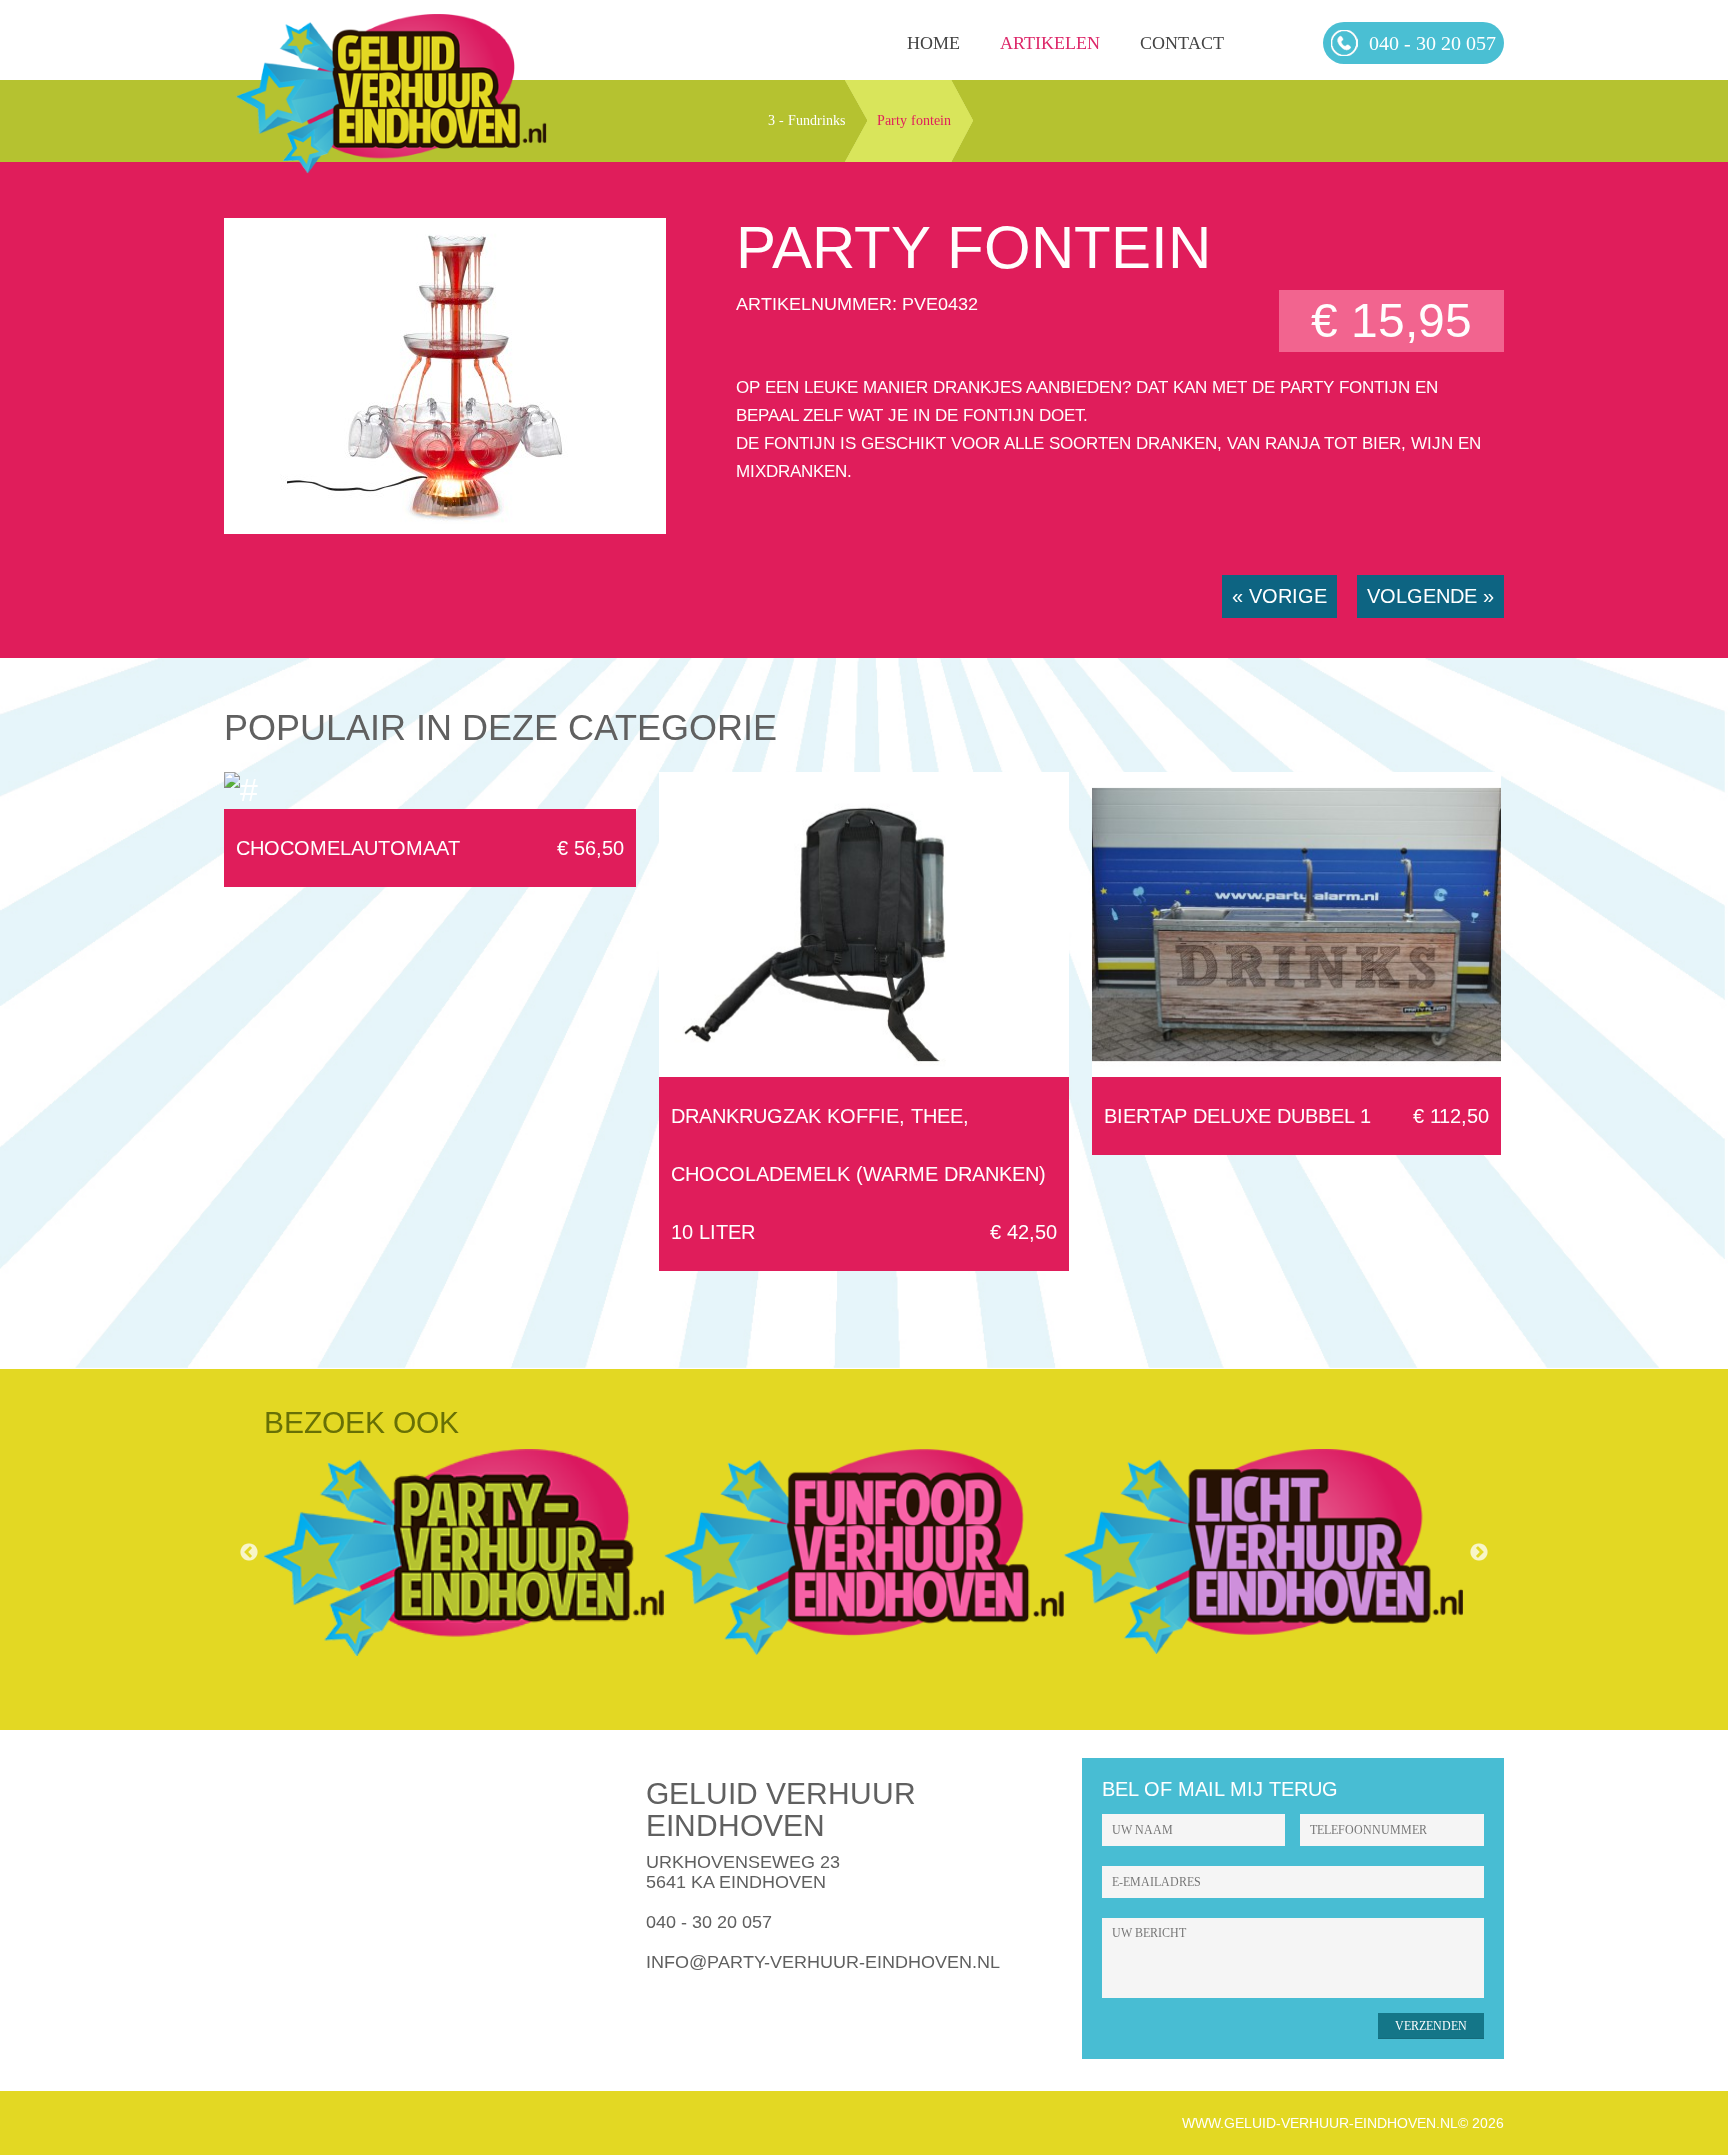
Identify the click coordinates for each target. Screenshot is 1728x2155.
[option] (464, 1552)
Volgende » (1430, 596)
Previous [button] (249, 1553)
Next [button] (1479, 1553)
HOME (933, 43)
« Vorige (1279, 596)
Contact (1182, 43)
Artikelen (1050, 43)
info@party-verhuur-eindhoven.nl (823, 1962)
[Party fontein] (445, 528)
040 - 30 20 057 (709, 1922)
